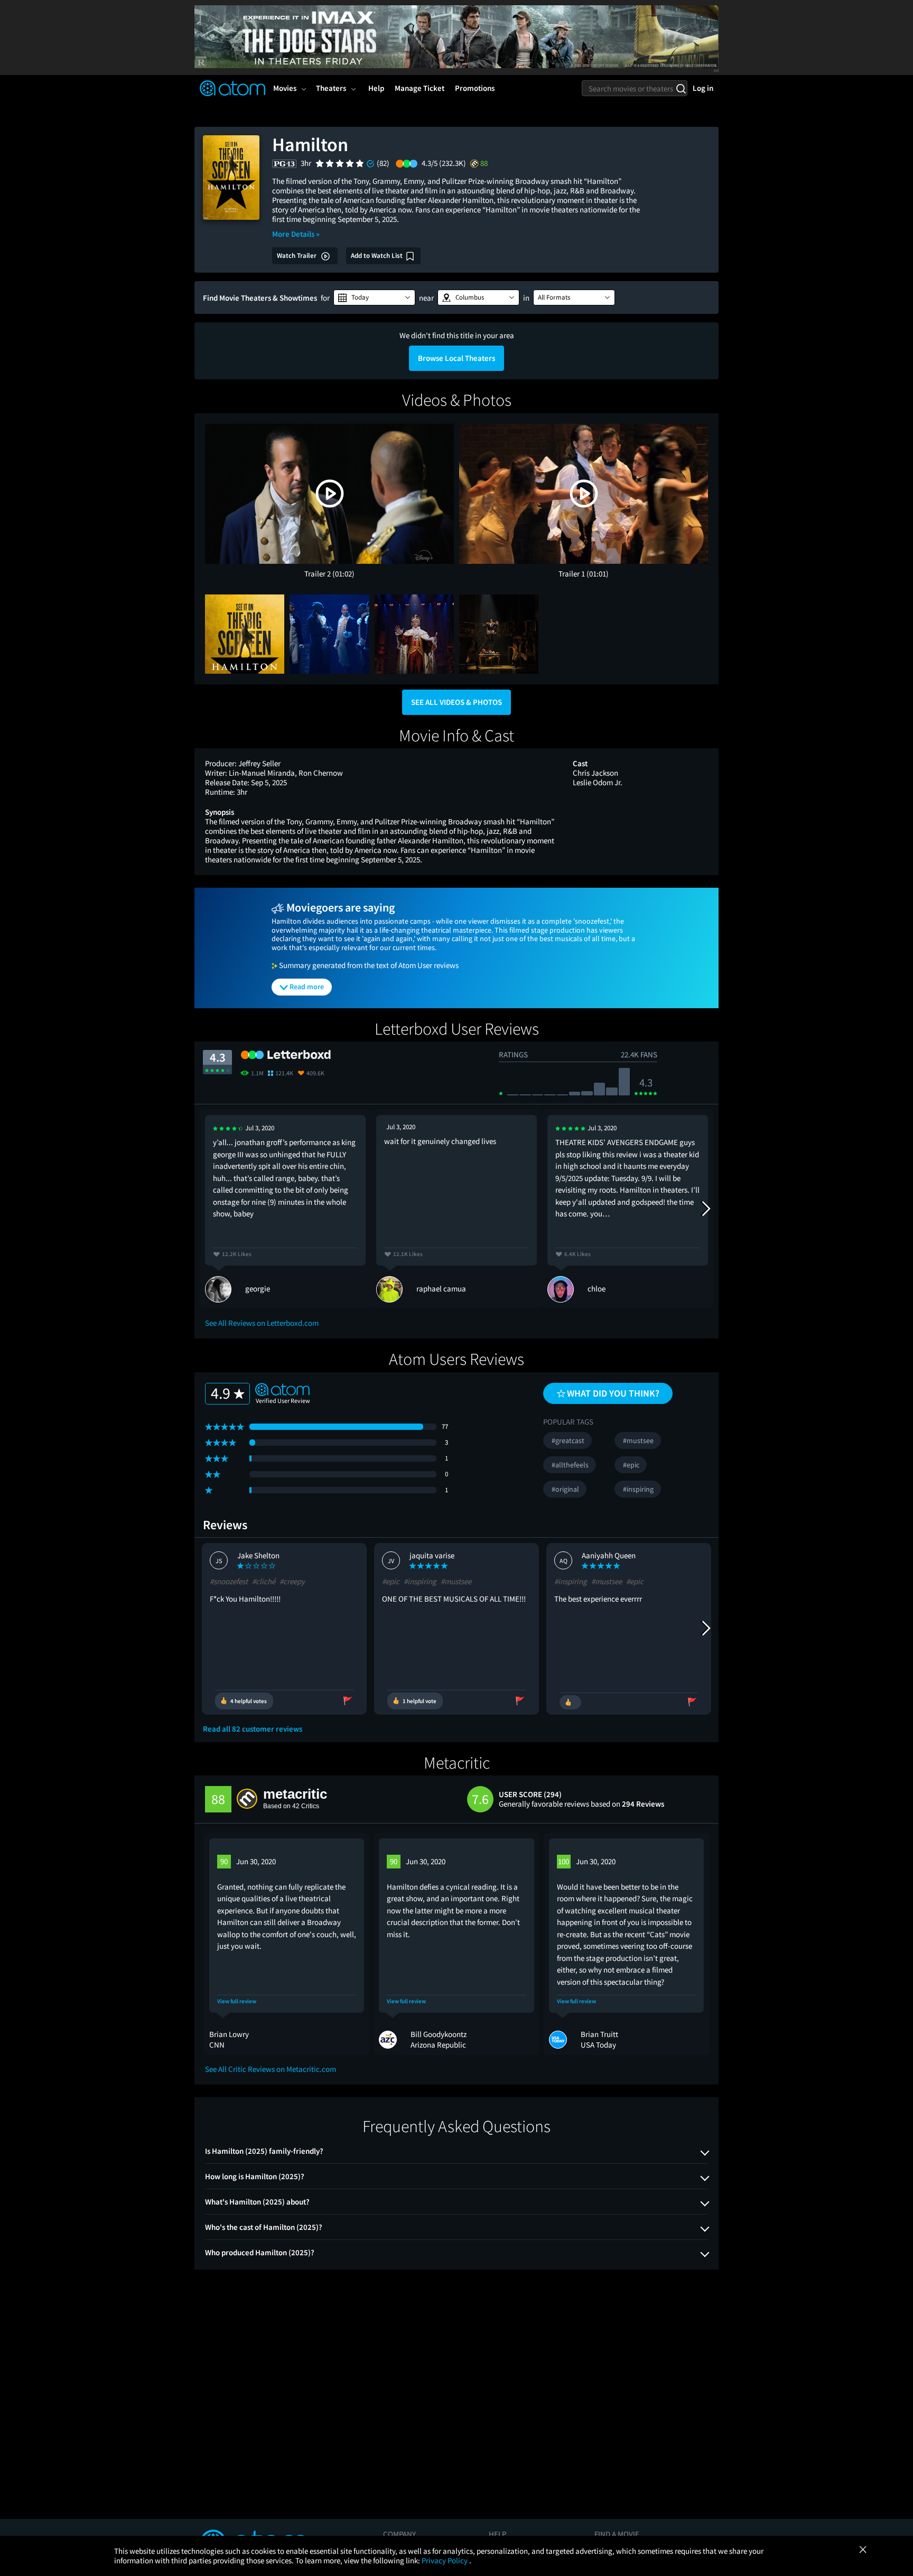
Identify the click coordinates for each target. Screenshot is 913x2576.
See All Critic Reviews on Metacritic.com (271, 2069)
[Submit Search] (681, 88)
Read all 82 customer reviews (253, 1729)
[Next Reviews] (705, 1208)
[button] (374, 297)
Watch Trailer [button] (297, 255)
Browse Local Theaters (456, 358)
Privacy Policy (445, 2560)
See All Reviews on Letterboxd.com (262, 1323)
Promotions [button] (475, 88)
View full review (237, 2001)
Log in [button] (703, 88)
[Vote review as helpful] (570, 1702)
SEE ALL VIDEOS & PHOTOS (456, 702)
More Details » (296, 234)
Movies (285, 88)
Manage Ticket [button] (420, 88)
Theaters (331, 88)
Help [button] (376, 88)
